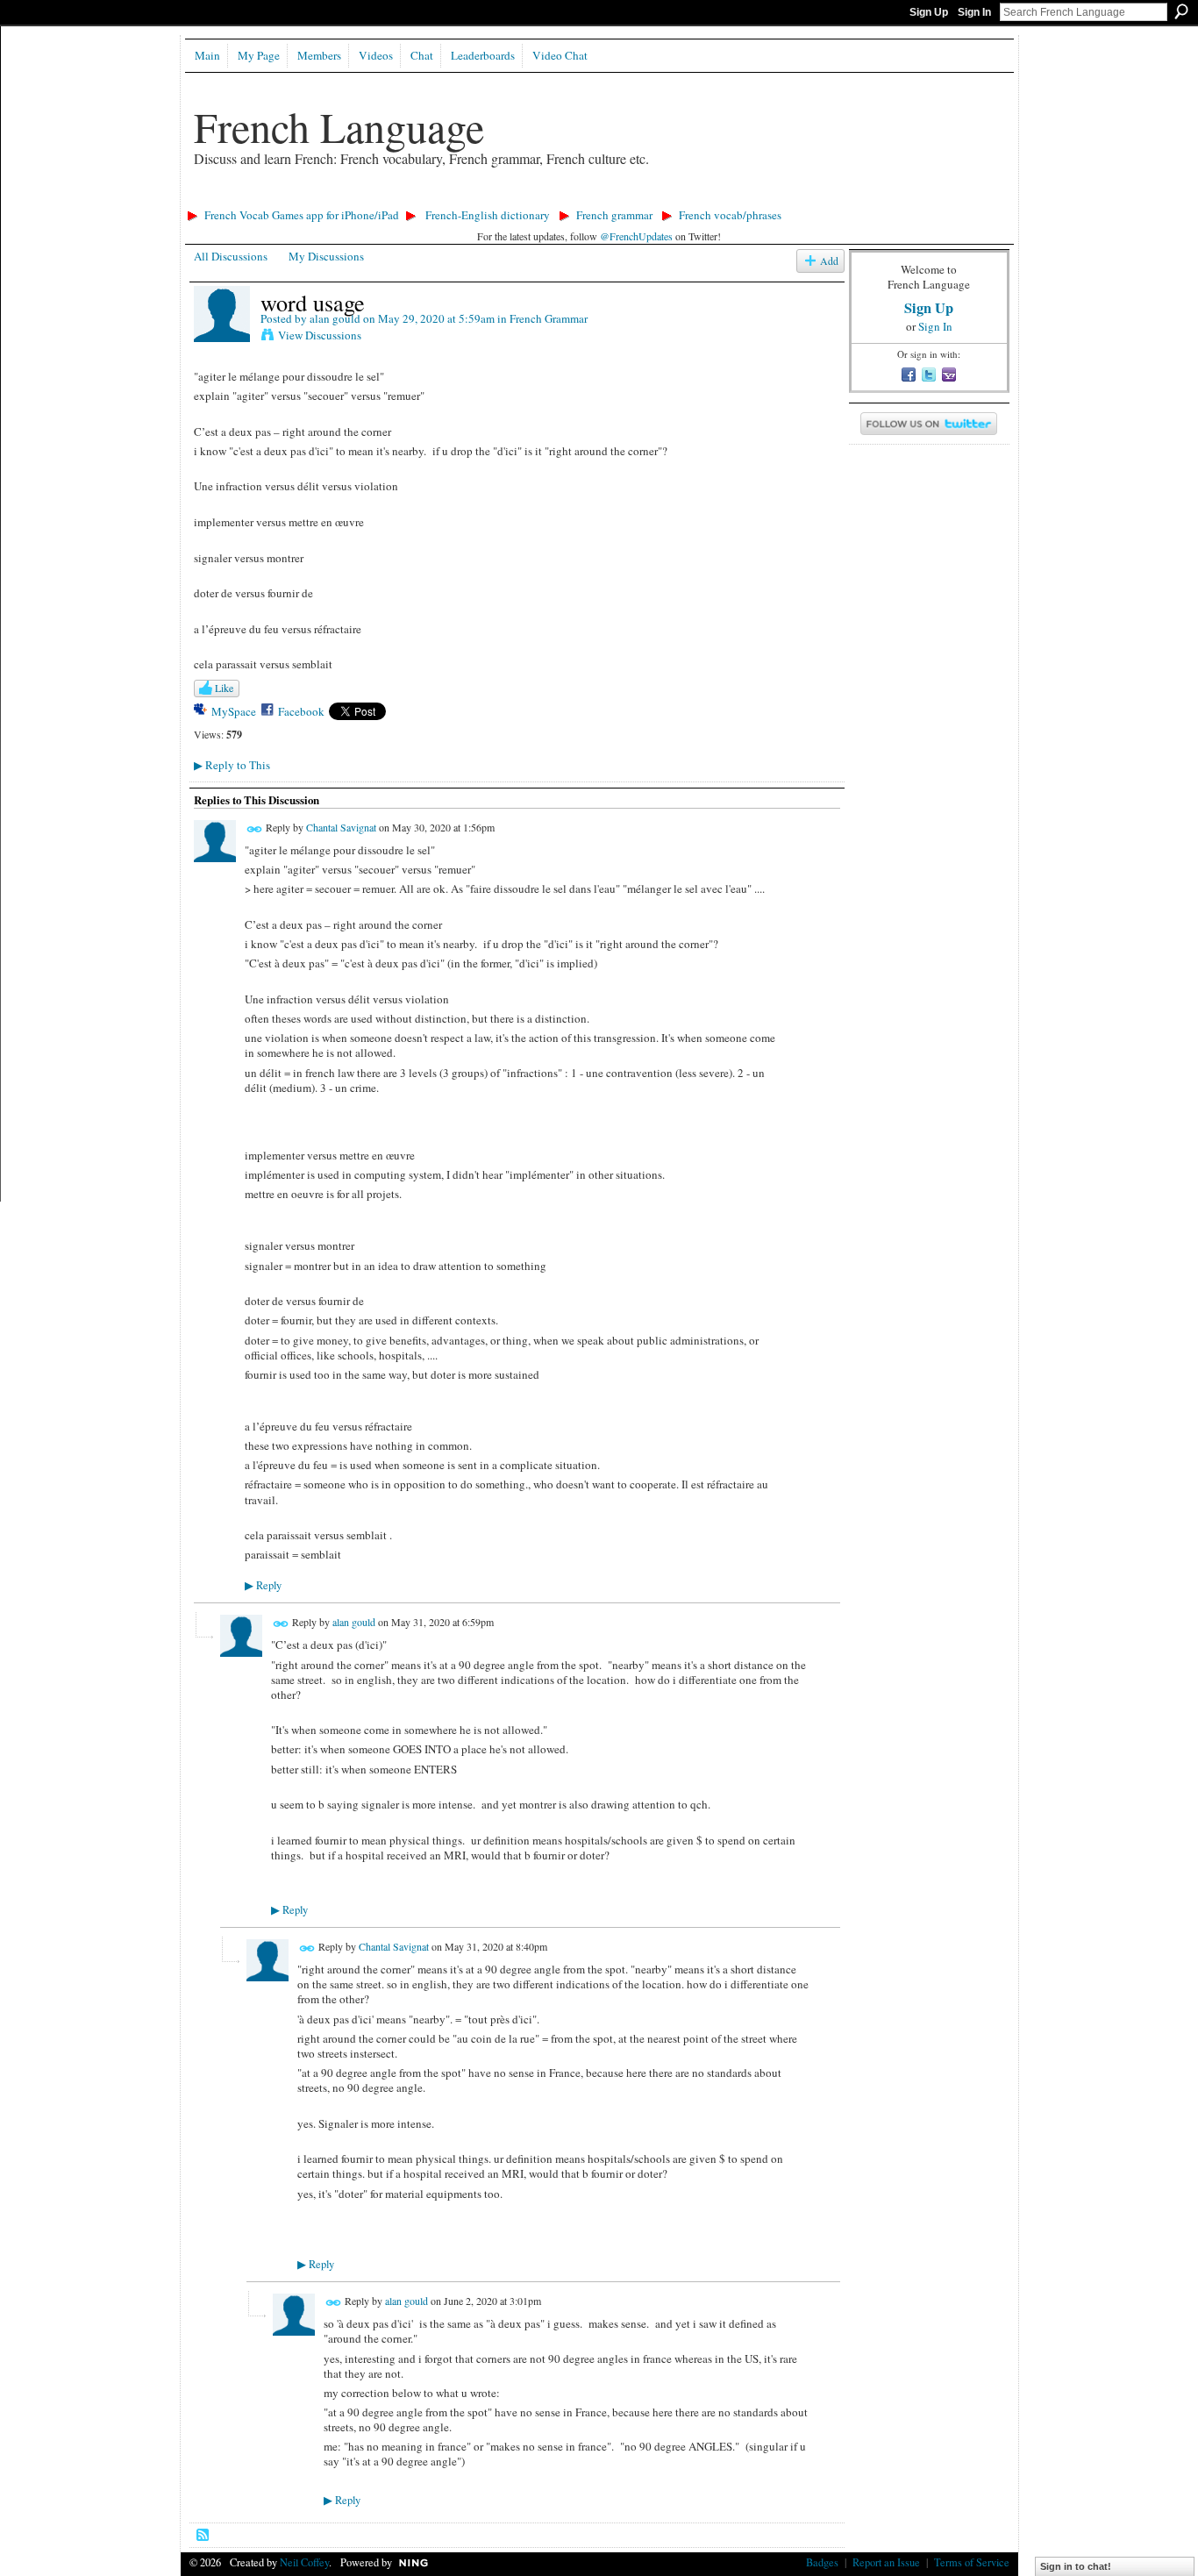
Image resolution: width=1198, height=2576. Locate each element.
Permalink (255, 829)
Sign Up (929, 12)
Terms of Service (972, 2562)
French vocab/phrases (730, 215)
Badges (822, 2562)
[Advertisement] (500, 198)
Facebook (301, 711)
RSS (203, 2536)
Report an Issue (886, 2562)
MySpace (234, 711)
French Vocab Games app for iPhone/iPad (302, 215)
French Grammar (549, 318)
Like (224, 688)
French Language (339, 126)
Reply (263, 1585)
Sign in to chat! (1076, 2566)
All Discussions (231, 256)
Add (829, 261)
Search (1181, 11)
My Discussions (326, 256)
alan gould (335, 318)
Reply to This (232, 765)
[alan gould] (222, 339)
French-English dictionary (488, 215)
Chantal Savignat (341, 827)
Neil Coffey (304, 2562)
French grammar (614, 215)
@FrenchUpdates (636, 236)
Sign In (974, 12)
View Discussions (320, 335)
